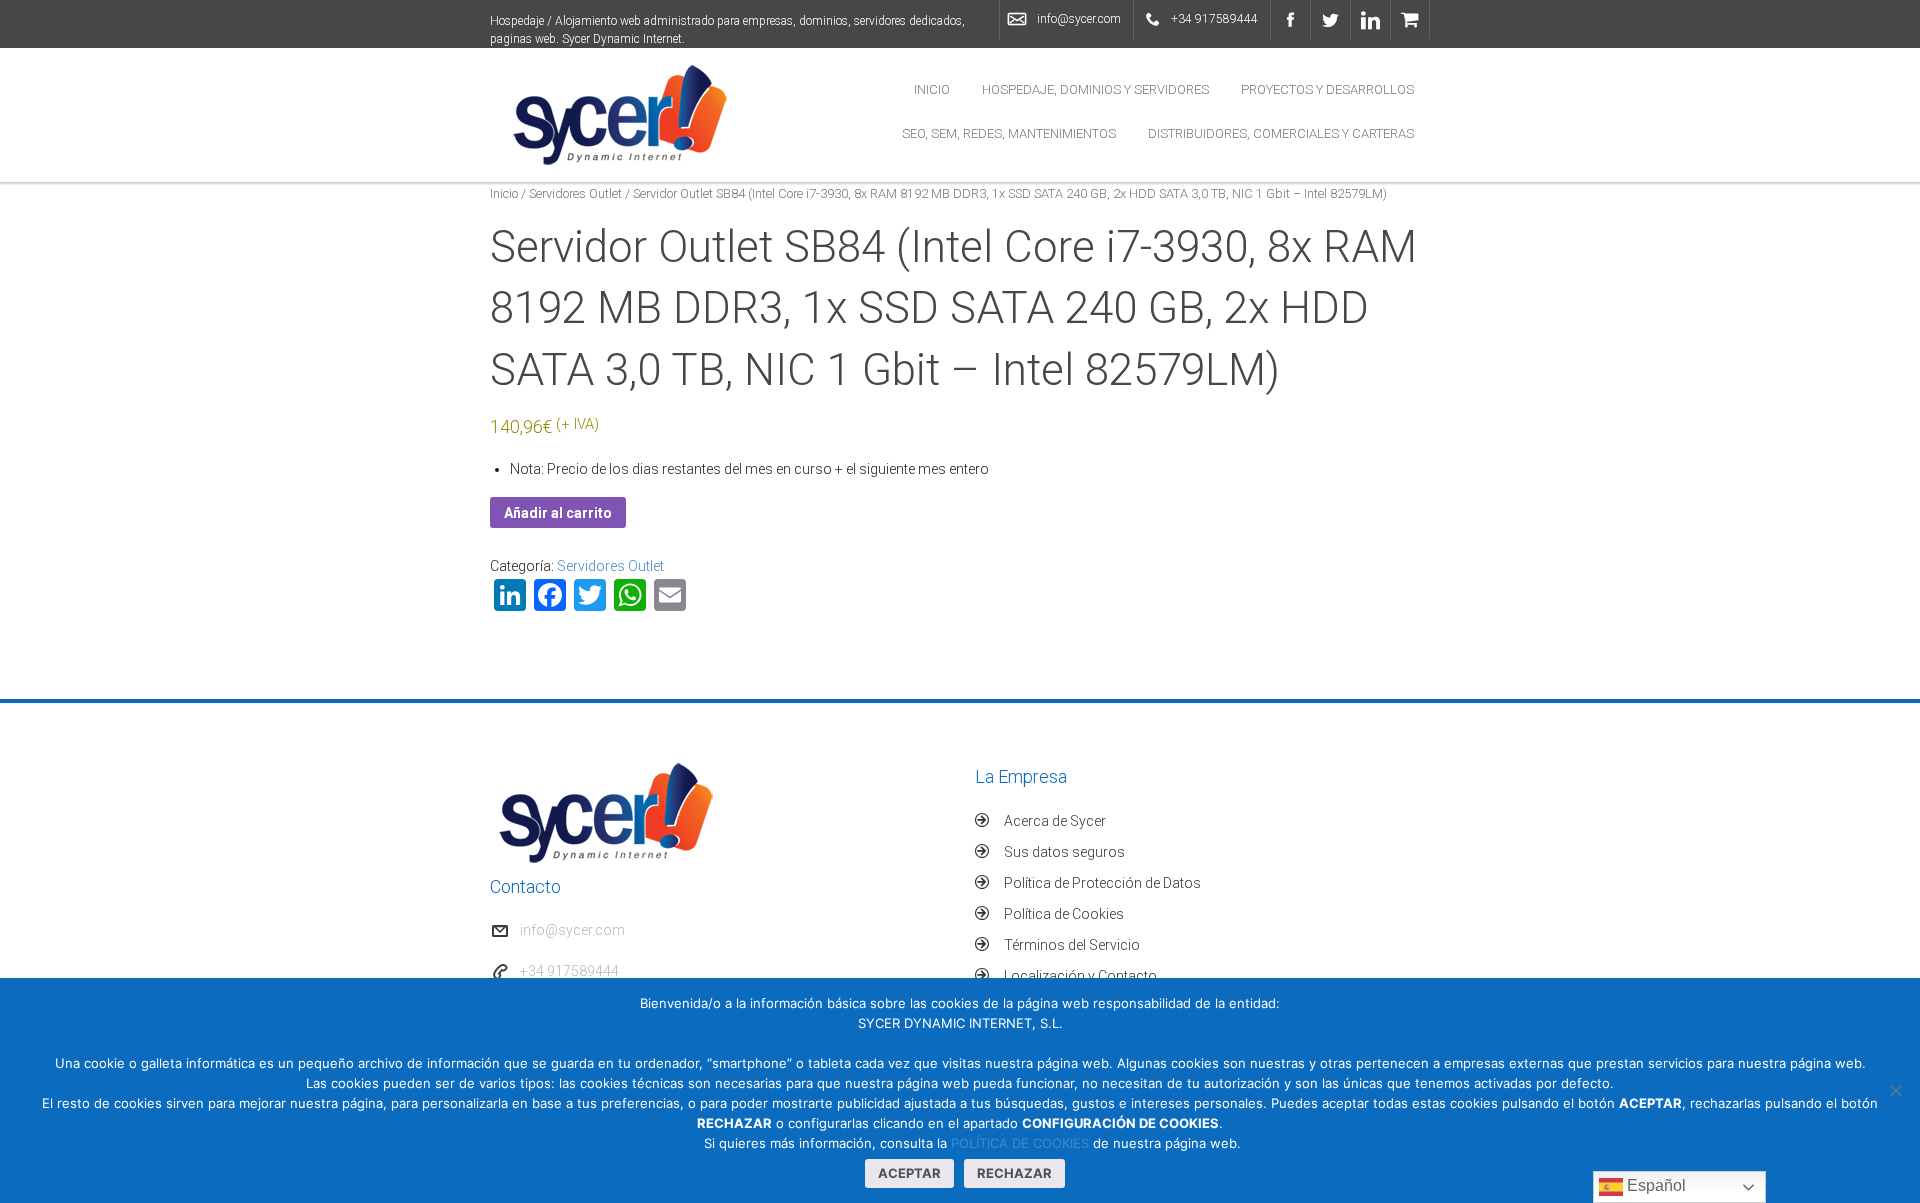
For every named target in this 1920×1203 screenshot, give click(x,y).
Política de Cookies (1064, 914)
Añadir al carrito (558, 513)
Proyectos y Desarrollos (1327, 89)
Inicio (932, 89)
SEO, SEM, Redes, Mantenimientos (1009, 133)
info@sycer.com (1079, 19)
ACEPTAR (909, 1173)
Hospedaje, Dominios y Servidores (1095, 89)
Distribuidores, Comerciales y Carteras (1281, 133)
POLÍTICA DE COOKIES (1020, 1143)
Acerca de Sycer (1055, 821)
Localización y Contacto (1080, 976)
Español (1654, 1185)
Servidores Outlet (575, 193)
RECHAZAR (1014, 1173)
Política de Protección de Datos (1102, 883)
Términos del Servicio (1072, 945)
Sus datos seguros (1064, 852)
